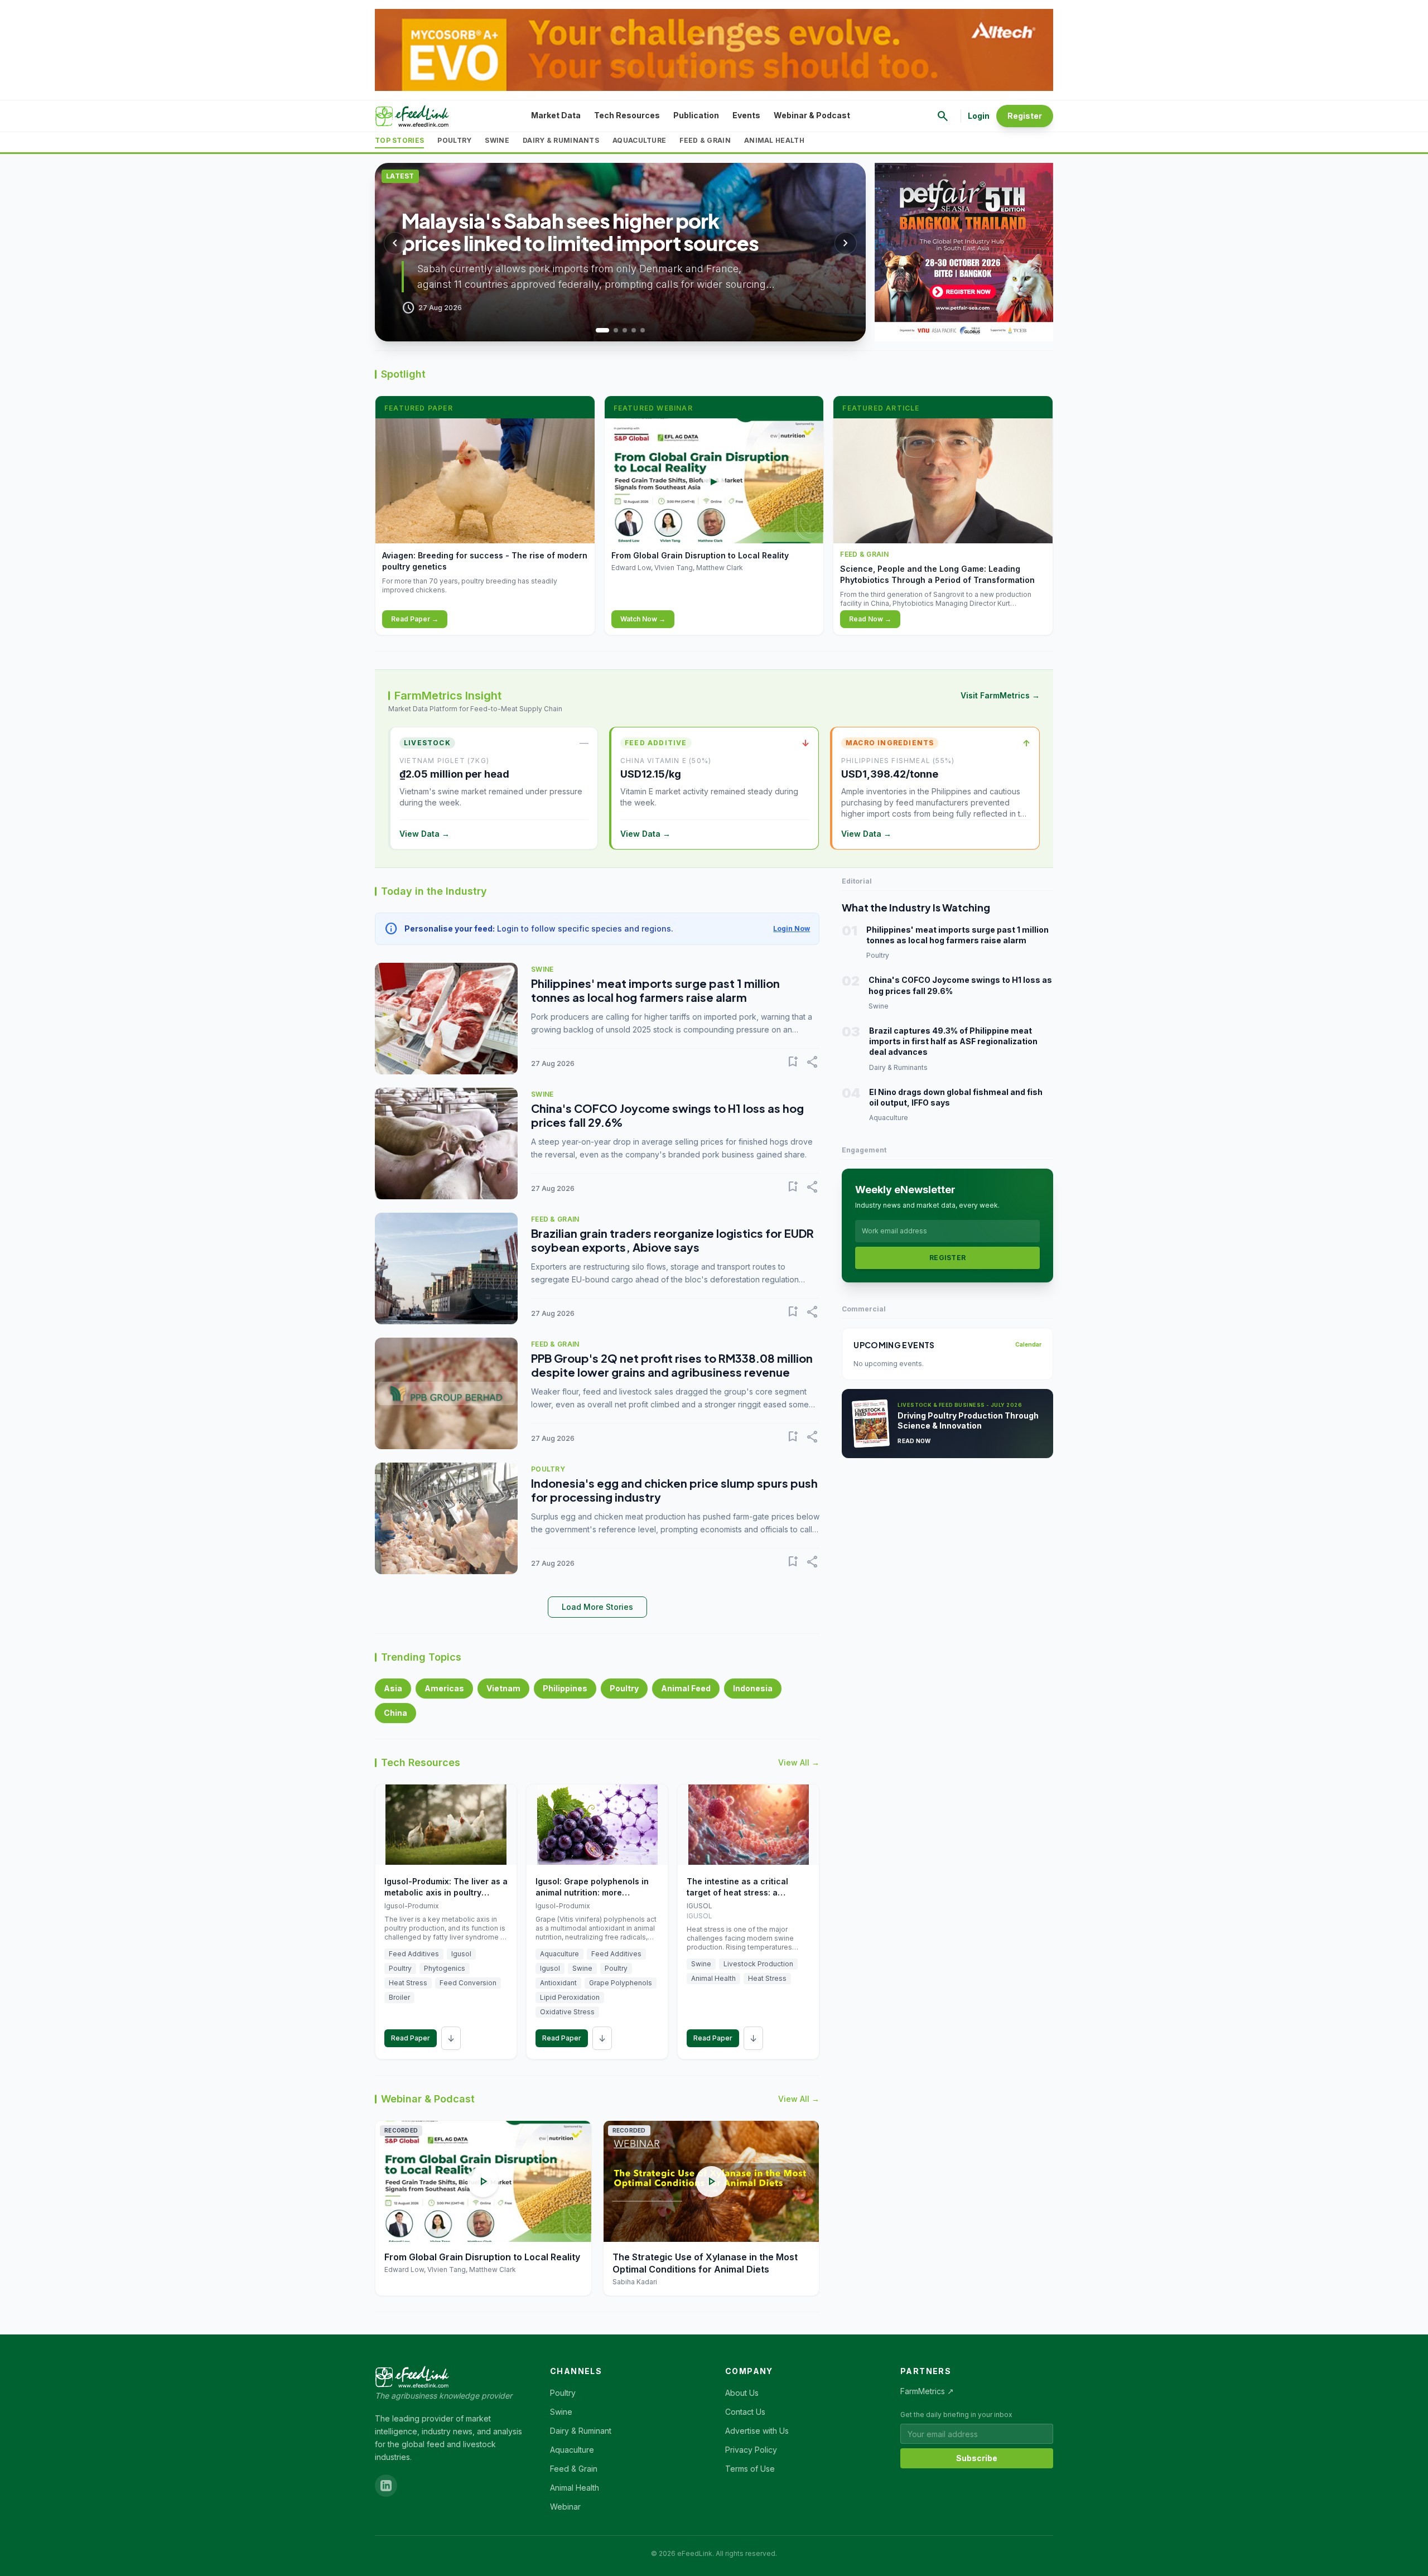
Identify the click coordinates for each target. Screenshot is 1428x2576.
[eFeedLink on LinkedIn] (386, 2486)
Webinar (565, 2507)
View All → (799, 1762)
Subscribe (977, 2458)
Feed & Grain (705, 140)
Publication (696, 115)
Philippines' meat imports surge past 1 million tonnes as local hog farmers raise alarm (655, 990)
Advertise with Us (757, 2431)
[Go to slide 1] (598, 330)
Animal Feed (686, 1688)
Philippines (565, 1688)
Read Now (914, 1441)
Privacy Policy (751, 2450)
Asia (393, 1688)
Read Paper (411, 2038)
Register (1025, 116)
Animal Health (774, 140)
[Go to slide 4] (634, 330)
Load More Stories (597, 1607)
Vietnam (503, 1688)
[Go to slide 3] (625, 330)
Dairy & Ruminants (561, 140)
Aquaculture (639, 140)
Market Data (556, 115)
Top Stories (399, 140)
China (395, 1713)
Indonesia (753, 1688)
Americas (444, 1688)
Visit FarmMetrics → (1000, 695)
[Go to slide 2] (611, 330)
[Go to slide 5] (643, 330)
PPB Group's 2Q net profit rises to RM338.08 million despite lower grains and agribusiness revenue (672, 1365)
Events (746, 115)
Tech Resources (627, 115)
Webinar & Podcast (812, 115)
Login (979, 116)
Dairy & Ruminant (581, 2431)
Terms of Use (750, 2469)
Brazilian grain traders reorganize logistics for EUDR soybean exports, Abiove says (672, 1240)
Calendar (1028, 1344)
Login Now (792, 928)
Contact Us (745, 2412)
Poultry (454, 140)
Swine (497, 140)
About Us (742, 2393)
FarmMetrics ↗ (927, 2391)
